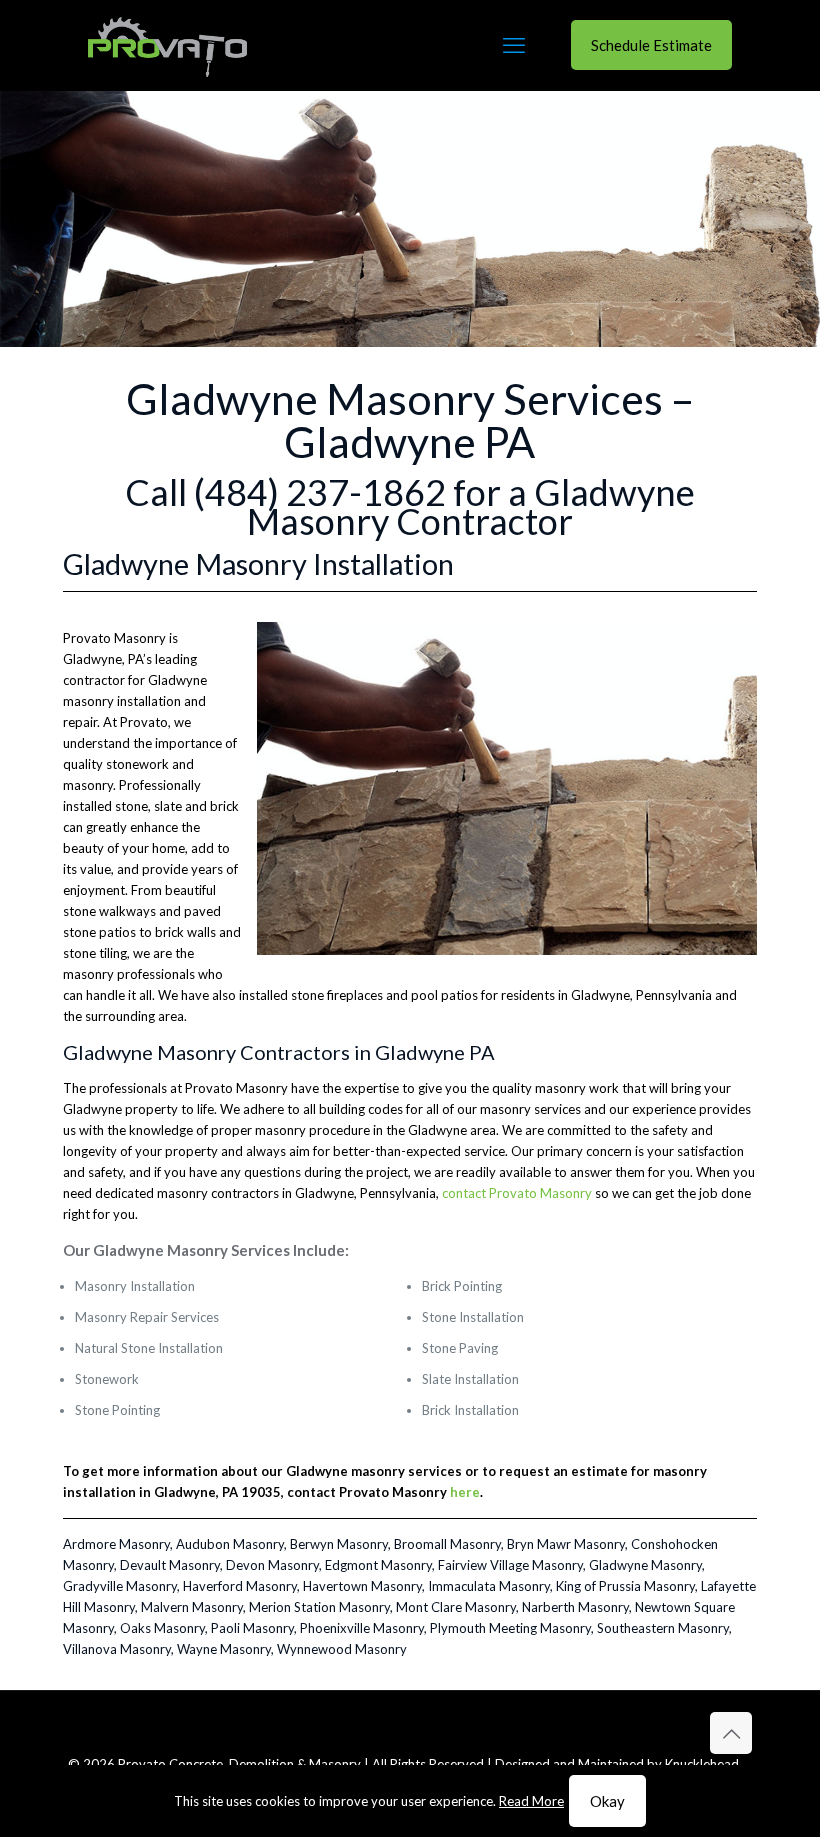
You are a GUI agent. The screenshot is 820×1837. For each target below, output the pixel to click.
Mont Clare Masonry (456, 1607)
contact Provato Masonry (517, 1193)
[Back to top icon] (731, 1733)
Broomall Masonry (447, 1544)
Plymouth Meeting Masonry (510, 1628)
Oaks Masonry (162, 1628)
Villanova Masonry (117, 1649)
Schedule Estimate (651, 45)
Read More (531, 1801)
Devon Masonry (272, 1565)
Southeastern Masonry (663, 1628)
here (465, 1492)
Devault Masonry (170, 1565)
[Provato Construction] (167, 45)
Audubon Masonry (230, 1544)
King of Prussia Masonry (625, 1586)
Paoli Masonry (252, 1628)
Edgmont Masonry (378, 1565)
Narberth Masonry (575, 1607)
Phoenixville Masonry (362, 1628)
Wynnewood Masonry (342, 1649)
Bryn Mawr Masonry (566, 1544)
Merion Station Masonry (319, 1607)
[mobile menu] (514, 45)
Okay (607, 1801)
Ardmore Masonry (116, 1544)
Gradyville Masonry (120, 1586)
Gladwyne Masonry (645, 1565)
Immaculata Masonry (489, 1586)
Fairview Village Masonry (510, 1565)
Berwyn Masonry (339, 1544)
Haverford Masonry (240, 1586)
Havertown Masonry (362, 1586)
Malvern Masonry (192, 1607)
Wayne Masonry (224, 1649)
